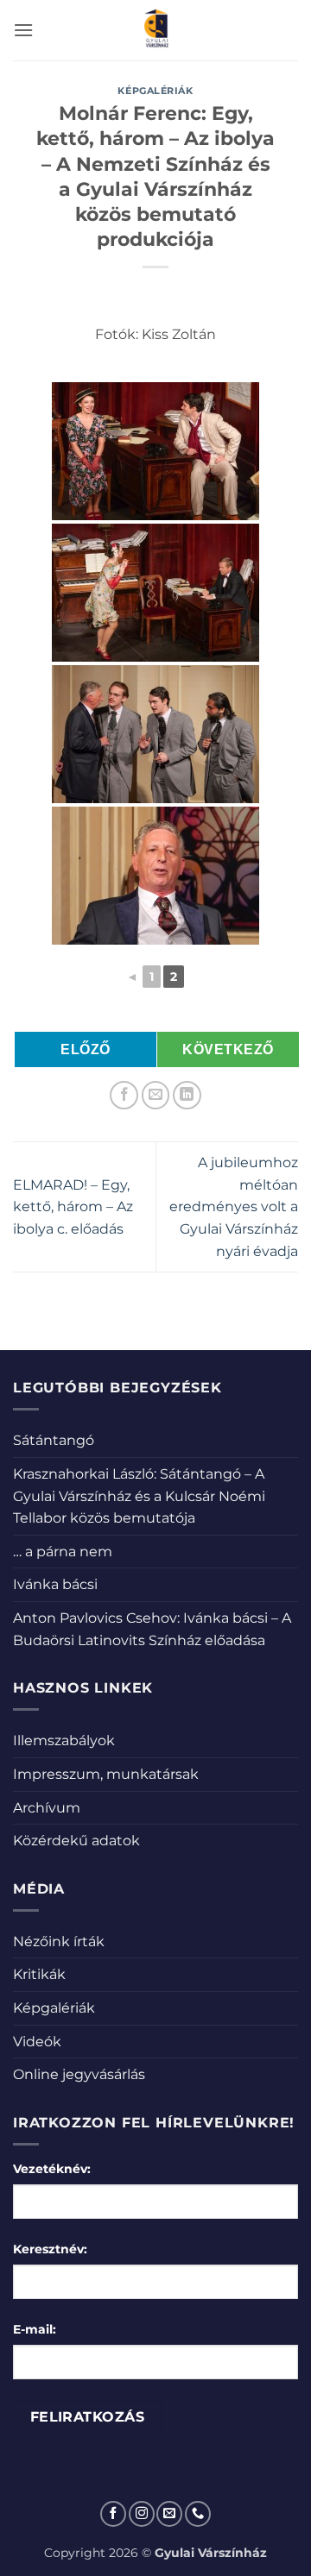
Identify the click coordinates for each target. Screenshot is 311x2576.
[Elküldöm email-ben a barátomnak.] (156, 1095)
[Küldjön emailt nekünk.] (169, 2514)
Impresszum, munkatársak (106, 1774)
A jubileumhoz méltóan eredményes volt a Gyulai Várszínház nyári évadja (234, 1206)
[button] (23, 30)
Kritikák (39, 1974)
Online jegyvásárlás (79, 2074)
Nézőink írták (59, 1941)
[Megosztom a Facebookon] (124, 1095)
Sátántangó (54, 1440)
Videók (37, 2042)
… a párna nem (63, 1552)
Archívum (47, 1808)
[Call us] (198, 2514)
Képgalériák (155, 91)
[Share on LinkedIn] (187, 1095)
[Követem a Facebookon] (113, 2514)
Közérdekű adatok (76, 1841)
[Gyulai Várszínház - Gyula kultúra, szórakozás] (156, 30)
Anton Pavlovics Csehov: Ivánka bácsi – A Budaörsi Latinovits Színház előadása (152, 1629)
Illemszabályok (64, 1740)
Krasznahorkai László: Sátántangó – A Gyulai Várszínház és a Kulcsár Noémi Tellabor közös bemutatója (139, 1496)
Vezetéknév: (52, 2169)
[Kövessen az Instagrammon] (142, 2514)
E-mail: (35, 2329)
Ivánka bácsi (55, 1584)
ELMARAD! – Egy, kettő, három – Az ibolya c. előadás (73, 1207)
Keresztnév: (50, 2249)
